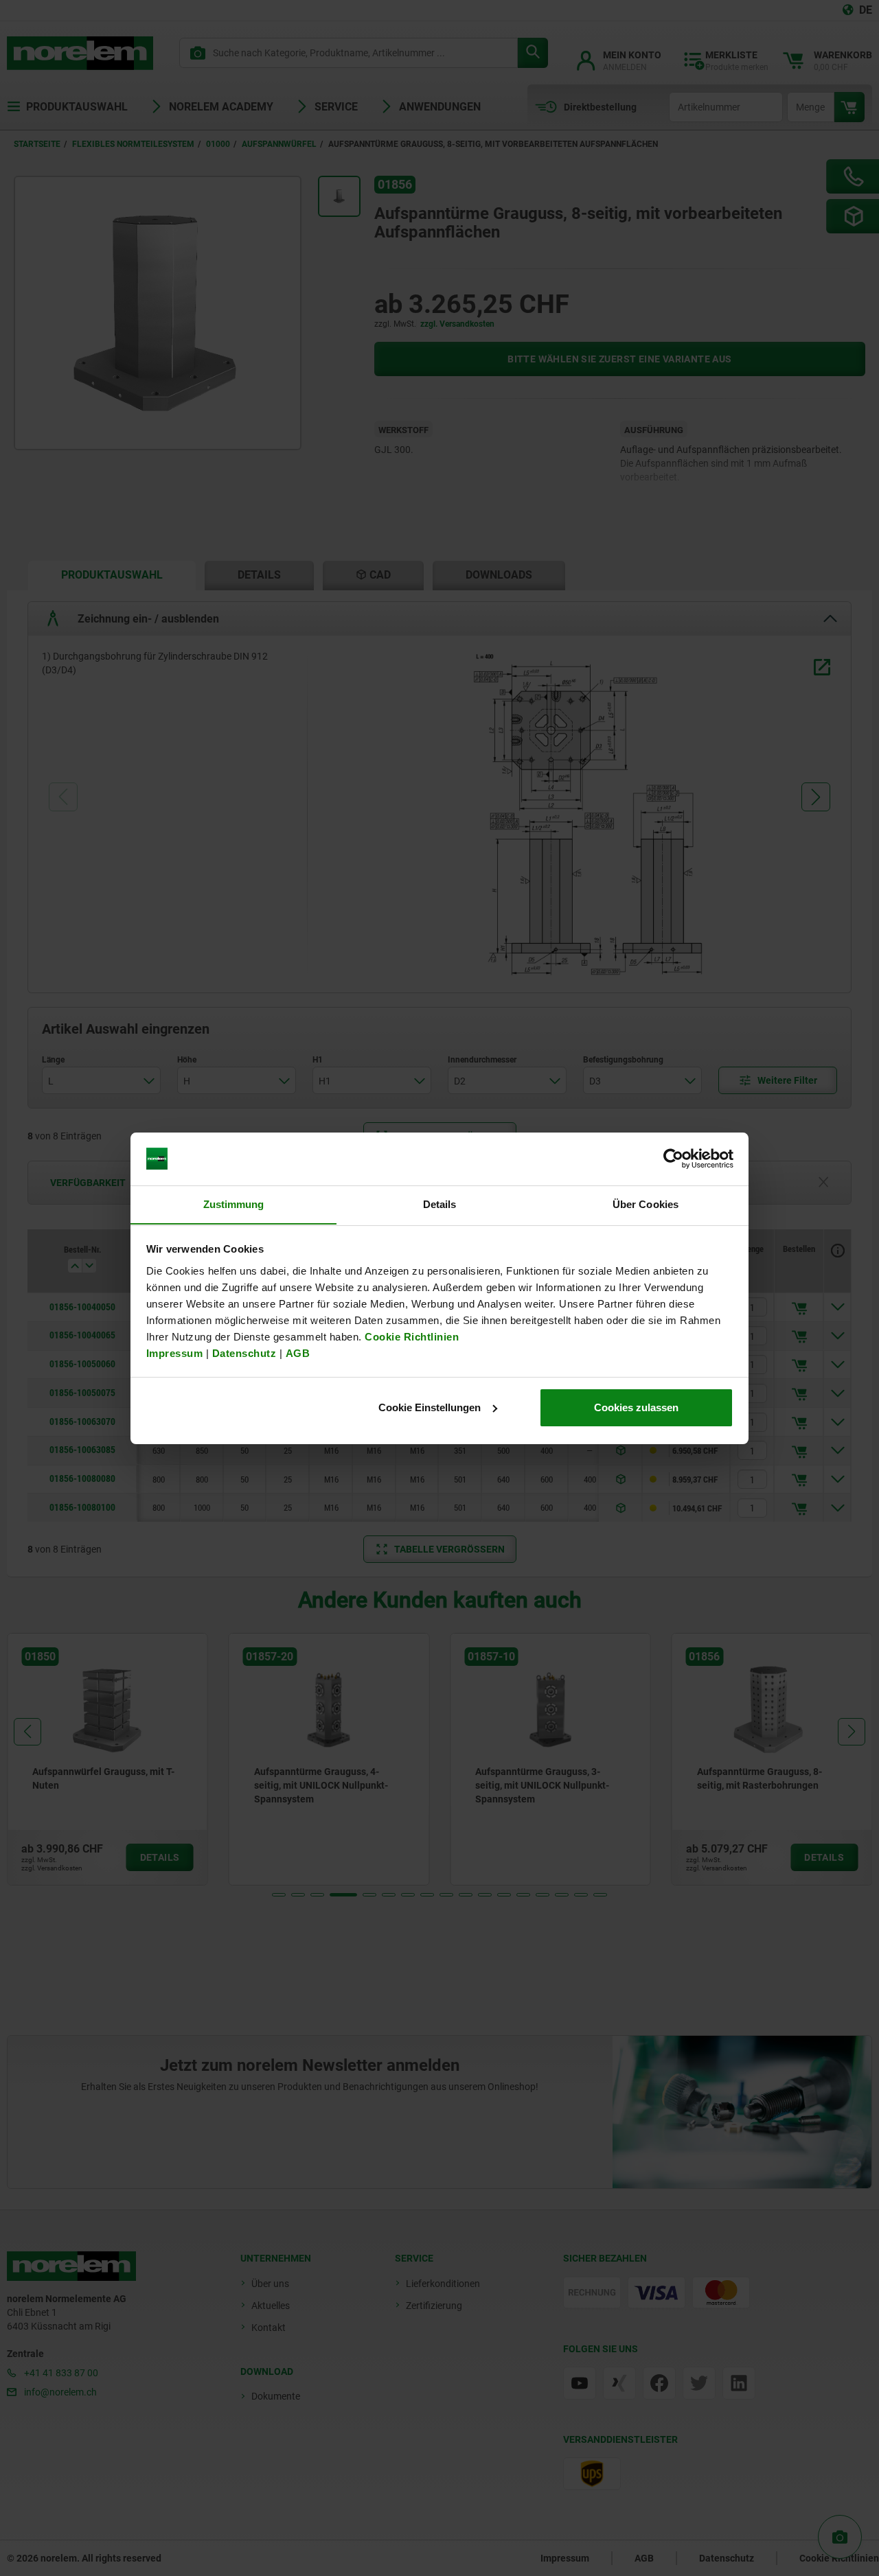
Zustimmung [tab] (234, 1204)
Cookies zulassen (636, 1407)
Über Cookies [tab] (646, 1204)
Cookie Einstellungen (430, 1407)
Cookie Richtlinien (411, 1336)
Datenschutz (244, 1353)
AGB (298, 1353)
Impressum (175, 1353)
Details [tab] (440, 1204)
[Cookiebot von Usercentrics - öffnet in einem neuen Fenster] (673, 1159)
